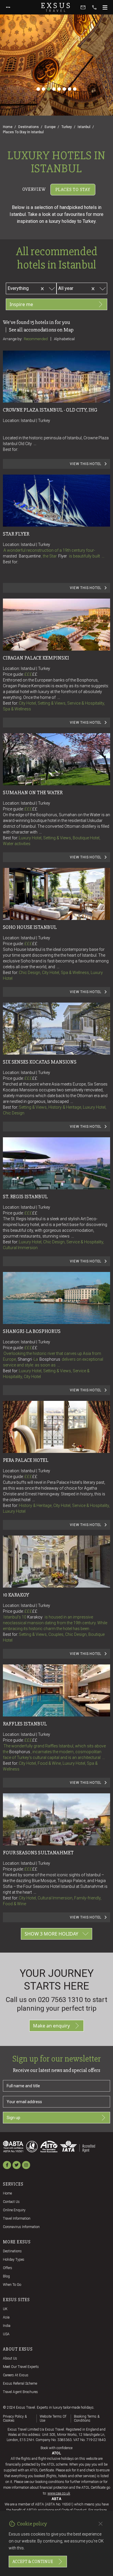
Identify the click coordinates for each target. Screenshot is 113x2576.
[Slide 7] (70, 89)
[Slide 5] (59, 89)
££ (35, 674)
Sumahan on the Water (33, 792)
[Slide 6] (64, 89)
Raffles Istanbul (25, 1724)
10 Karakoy (16, 1595)
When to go (12, 2285)
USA (6, 2334)
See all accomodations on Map (41, 330)
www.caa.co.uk (59, 2493)
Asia (6, 2317)
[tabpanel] (57, 1073)
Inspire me (21, 304)
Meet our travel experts (21, 2367)
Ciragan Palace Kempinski (36, 658)
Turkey (67, 127)
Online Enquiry (14, 2210)
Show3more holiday (51, 1934)
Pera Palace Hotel (26, 1460)
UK (5, 2309)
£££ (31, 674)
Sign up (13, 2118)
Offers (8, 2268)
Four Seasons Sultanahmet (38, 1853)
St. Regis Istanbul (25, 1197)
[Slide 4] (54, 89)
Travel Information (17, 2218)
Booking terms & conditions (87, 2418)
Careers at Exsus (16, 2375)
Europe (50, 127)
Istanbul (84, 127)
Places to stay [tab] (73, 190)
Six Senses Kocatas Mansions (40, 1062)
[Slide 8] (75, 89)
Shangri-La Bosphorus (32, 1331)
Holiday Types (14, 2260)
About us (10, 2358)
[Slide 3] (49, 89)
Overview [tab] (34, 189)
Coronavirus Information (21, 2227)
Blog (6, 2276)
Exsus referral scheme (20, 2384)
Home (8, 127)
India (7, 2326)
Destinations (29, 127)
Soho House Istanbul (30, 927)
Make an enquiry (51, 2026)
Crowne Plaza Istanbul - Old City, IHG (50, 410)
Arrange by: (13, 339)
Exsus (57, 7)
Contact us (11, 2202)
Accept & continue (33, 2562)
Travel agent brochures (20, 2392)
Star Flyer (16, 534)
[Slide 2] (43, 89)
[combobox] (33, 288)
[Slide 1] (38, 89)
